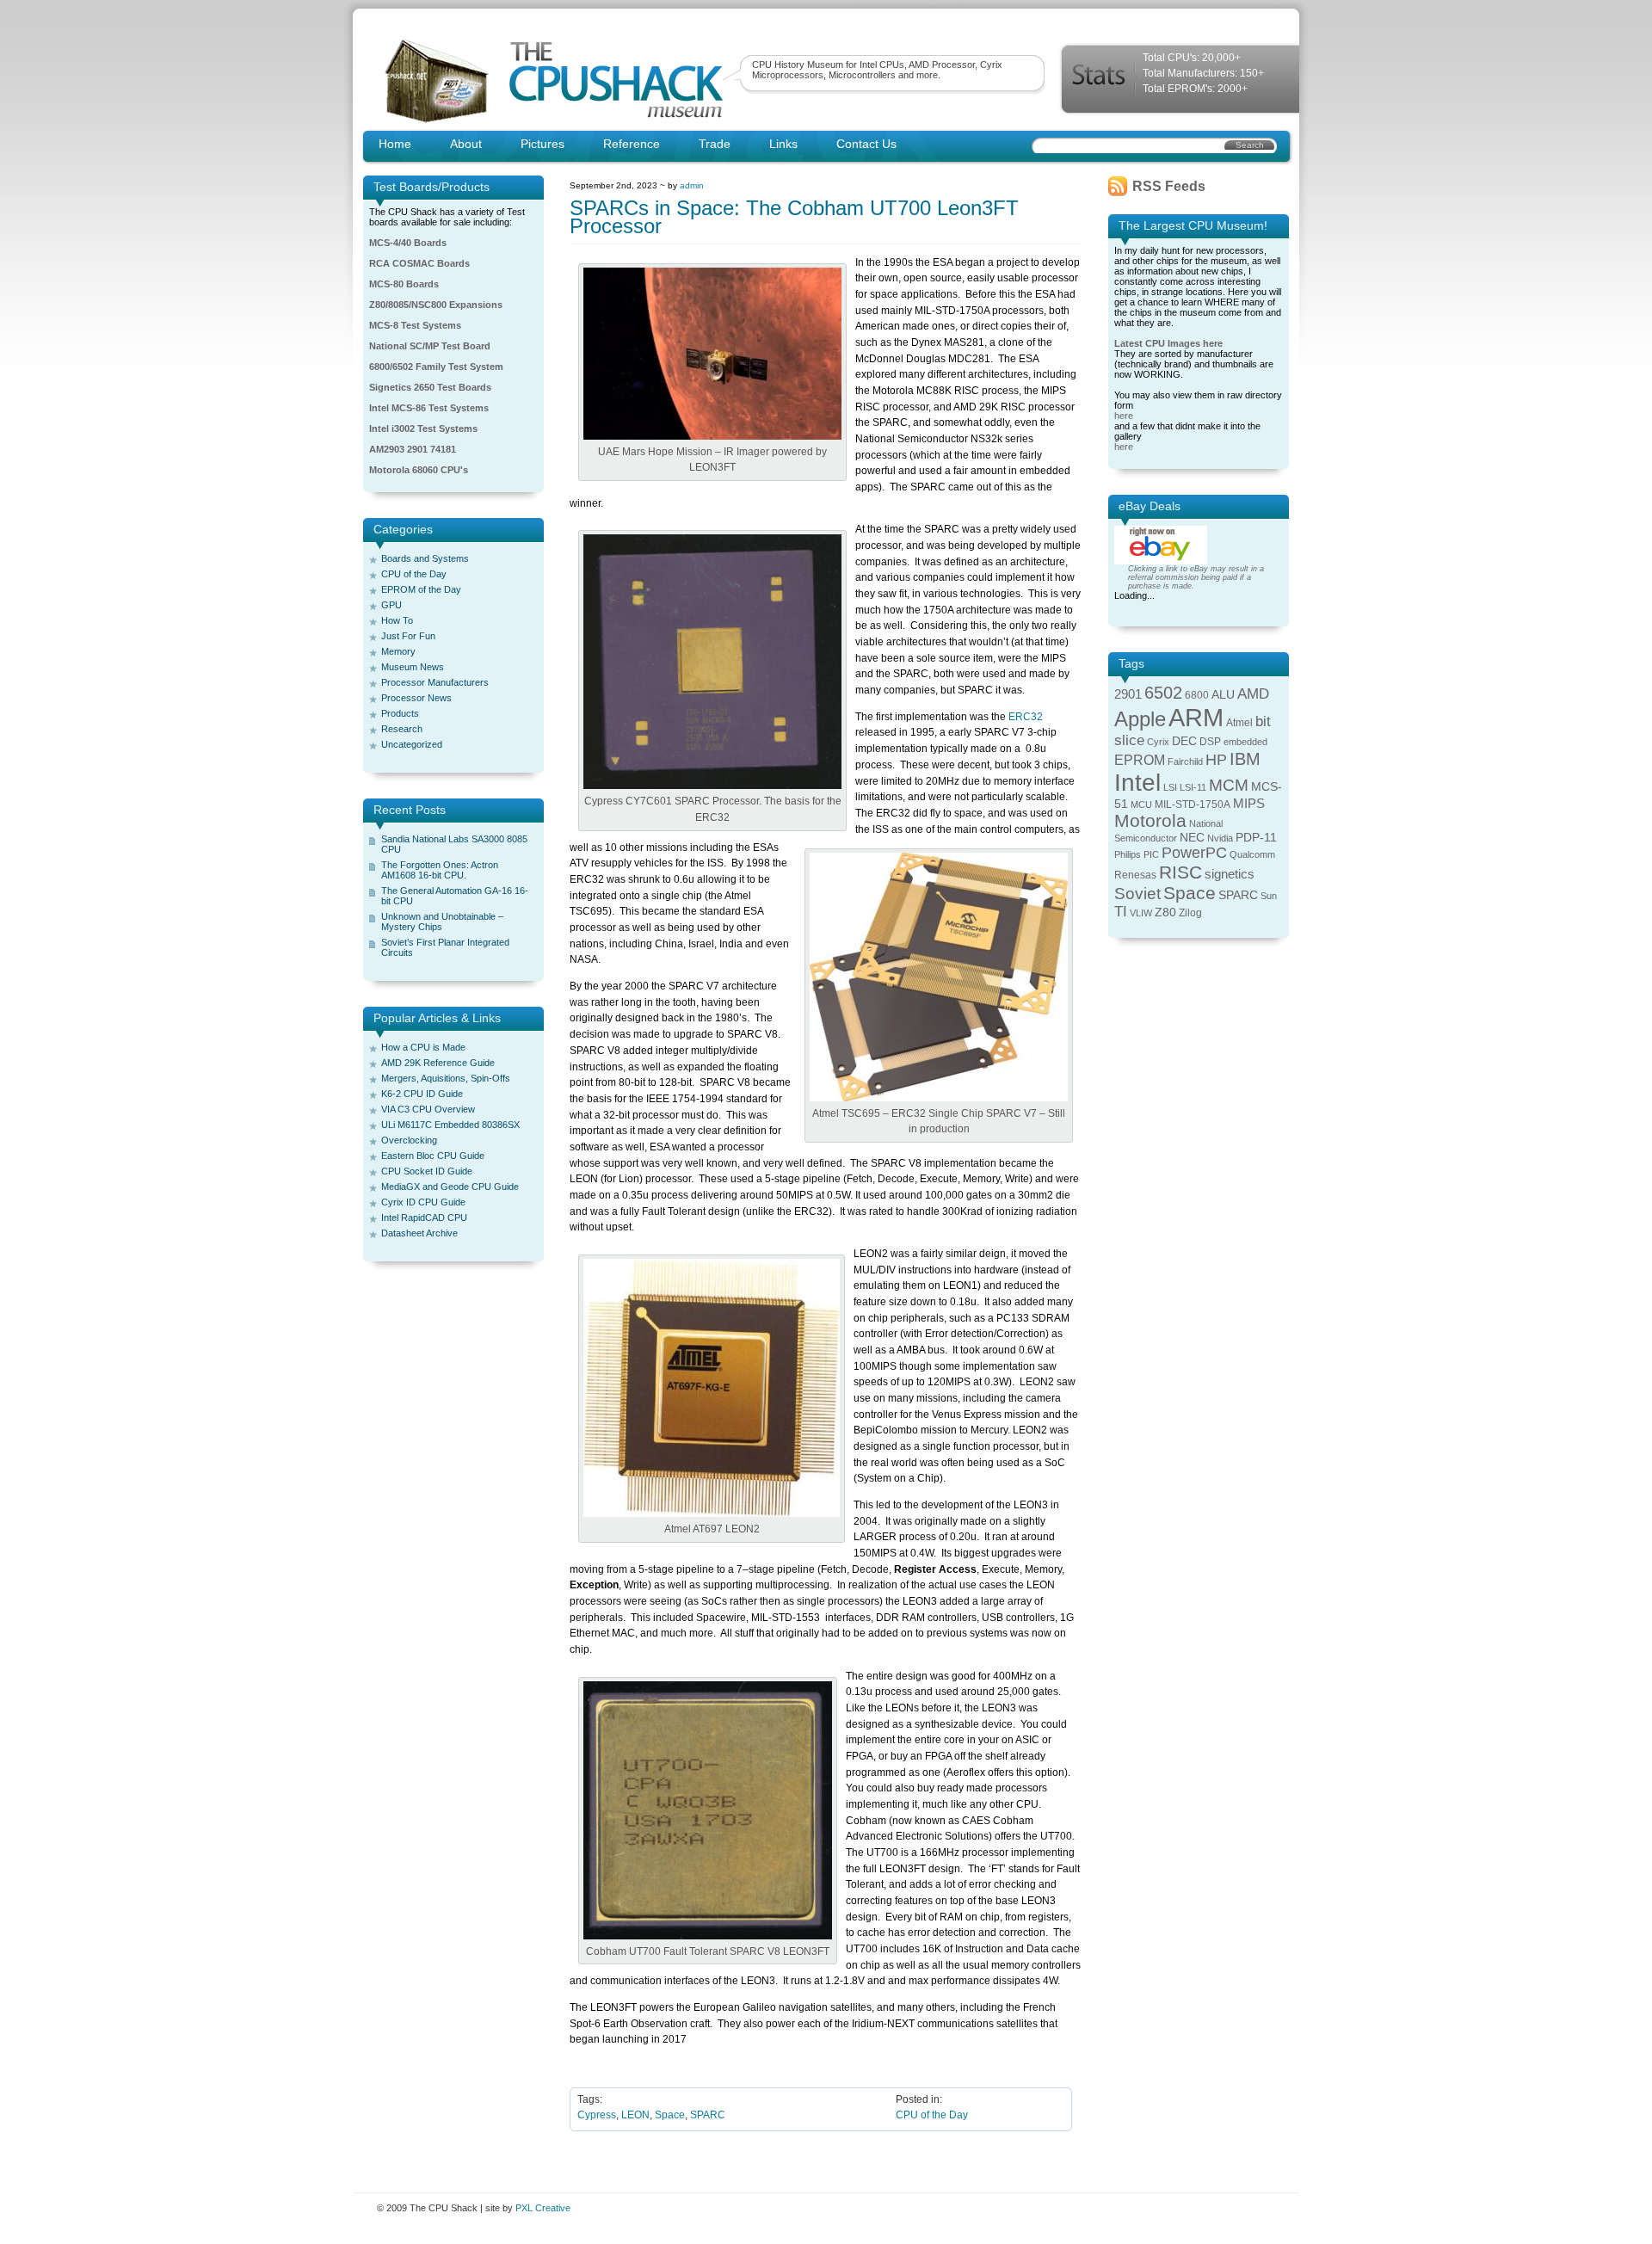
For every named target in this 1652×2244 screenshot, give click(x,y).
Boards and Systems (425, 558)
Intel (1137, 783)
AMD (1253, 694)
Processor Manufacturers (435, 682)
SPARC (708, 2115)
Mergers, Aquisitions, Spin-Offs (446, 1078)
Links (783, 144)
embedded (1245, 742)
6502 (1163, 693)
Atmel (1239, 723)
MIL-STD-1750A (1193, 805)
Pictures (542, 144)
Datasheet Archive (419, 1233)
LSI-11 (1193, 787)
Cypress (597, 2115)
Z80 (1165, 912)
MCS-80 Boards (404, 284)
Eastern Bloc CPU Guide (433, 1156)
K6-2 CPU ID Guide (422, 1094)
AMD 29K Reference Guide (438, 1063)
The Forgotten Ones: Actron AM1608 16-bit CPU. (440, 870)
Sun (1269, 896)
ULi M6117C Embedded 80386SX (450, 1125)
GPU (391, 605)
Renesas (1135, 875)
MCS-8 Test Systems (415, 325)
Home (395, 144)
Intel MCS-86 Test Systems (429, 408)
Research (402, 729)
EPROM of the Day (421, 589)
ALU (1223, 695)
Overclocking (409, 1140)
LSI (1170, 787)
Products (400, 713)
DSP (1210, 742)
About (466, 144)
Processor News (416, 698)
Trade (715, 144)
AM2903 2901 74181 (413, 449)
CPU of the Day (414, 574)
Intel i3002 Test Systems (423, 428)
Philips (1128, 854)
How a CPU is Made (423, 1047)
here (1124, 416)
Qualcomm (1252, 854)
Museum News (413, 667)
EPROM (1140, 760)
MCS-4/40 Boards (408, 243)
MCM (1229, 785)
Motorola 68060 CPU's (419, 470)
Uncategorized (412, 744)
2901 (1128, 694)
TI (1121, 912)
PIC (1151, 854)
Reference (632, 144)
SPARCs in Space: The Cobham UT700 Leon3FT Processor (794, 217)
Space (670, 2115)
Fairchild (1185, 761)
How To (397, 620)
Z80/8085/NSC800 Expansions (436, 305)
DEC (1184, 741)
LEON (635, 2115)
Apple (1140, 719)
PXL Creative (543, 2208)
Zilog (1190, 913)
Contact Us (866, 144)
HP (1216, 760)
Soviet (1137, 894)
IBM (1245, 759)
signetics (1230, 874)
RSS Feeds (1169, 186)
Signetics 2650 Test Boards (430, 387)
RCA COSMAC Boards (419, 263)
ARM (1196, 717)
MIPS (1249, 804)
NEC (1192, 838)
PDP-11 (1256, 838)
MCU (1141, 805)
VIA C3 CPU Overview (428, 1109)
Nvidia (1220, 838)
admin (692, 185)
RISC (1180, 872)
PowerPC (1194, 853)
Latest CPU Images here (1168, 343)
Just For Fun (408, 636)
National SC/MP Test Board (430, 346)
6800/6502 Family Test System (436, 367)
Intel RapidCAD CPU (424, 1218)
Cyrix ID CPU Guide (423, 1202)
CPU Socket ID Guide (427, 1171)
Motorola (1150, 820)
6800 (1197, 695)
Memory (398, 651)
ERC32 (1026, 717)
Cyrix (1158, 742)
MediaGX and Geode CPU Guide (450, 1187)
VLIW (1141, 913)
